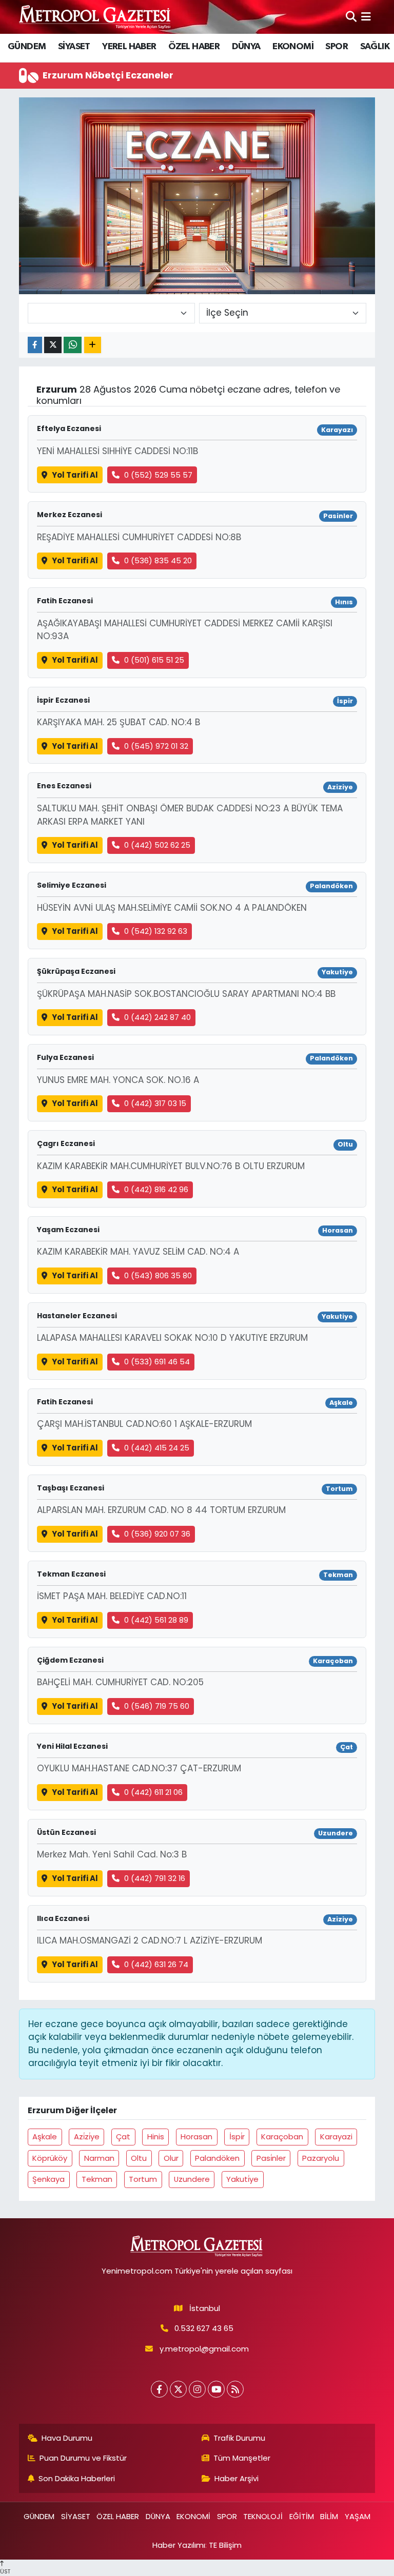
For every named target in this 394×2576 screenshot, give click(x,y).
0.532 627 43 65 (204, 2328)
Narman (99, 2158)
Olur (171, 2158)
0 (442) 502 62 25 (157, 845)
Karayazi (336, 2137)
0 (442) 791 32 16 (155, 1878)
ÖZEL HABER (194, 47)
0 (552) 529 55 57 (158, 475)
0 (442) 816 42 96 (156, 1189)
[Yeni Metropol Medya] (95, 17)
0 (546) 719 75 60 (157, 1706)
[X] (178, 2389)
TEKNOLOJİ (263, 2516)
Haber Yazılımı (179, 2545)
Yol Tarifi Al (75, 475)
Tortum (143, 2179)
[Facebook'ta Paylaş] (35, 345)
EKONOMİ (293, 47)
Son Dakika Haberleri (77, 2478)
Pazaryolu (321, 2158)
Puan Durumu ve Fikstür (83, 2458)
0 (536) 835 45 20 (158, 560)
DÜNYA (246, 47)
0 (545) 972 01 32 (156, 746)
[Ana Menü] (366, 16)
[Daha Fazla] (93, 345)
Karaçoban (282, 2137)
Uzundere (192, 2179)
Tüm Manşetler (242, 2458)
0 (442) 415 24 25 (157, 1448)
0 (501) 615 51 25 (154, 660)
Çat (123, 2137)
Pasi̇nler (271, 2158)
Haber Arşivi (237, 2478)
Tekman (97, 2179)
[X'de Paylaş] (53, 345)
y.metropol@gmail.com (204, 2349)
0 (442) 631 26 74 (156, 1964)
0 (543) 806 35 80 (158, 1275)
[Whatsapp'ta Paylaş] (73, 345)
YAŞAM (358, 2516)
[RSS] (235, 2389)
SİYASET (74, 47)
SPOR (337, 47)
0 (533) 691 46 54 (157, 1362)
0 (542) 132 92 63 (156, 931)
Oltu (139, 2158)
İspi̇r (237, 2137)
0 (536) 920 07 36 (157, 1534)
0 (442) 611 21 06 (153, 1792)
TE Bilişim (225, 2545)
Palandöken (217, 2158)
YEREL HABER (129, 47)
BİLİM (329, 2516)
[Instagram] (197, 2389)
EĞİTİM (302, 2516)
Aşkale (45, 2137)
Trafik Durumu (239, 2438)
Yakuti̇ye (242, 2179)
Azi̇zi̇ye (87, 2137)
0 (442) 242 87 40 (157, 1017)
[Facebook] (159, 2389)
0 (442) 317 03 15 (155, 1103)
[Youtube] (216, 2389)
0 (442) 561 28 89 (156, 1620)
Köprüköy (50, 2158)
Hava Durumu (67, 2438)
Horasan (196, 2137)
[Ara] (351, 16)
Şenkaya (48, 2179)
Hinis (156, 2137)
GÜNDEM (27, 47)
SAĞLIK (375, 47)
